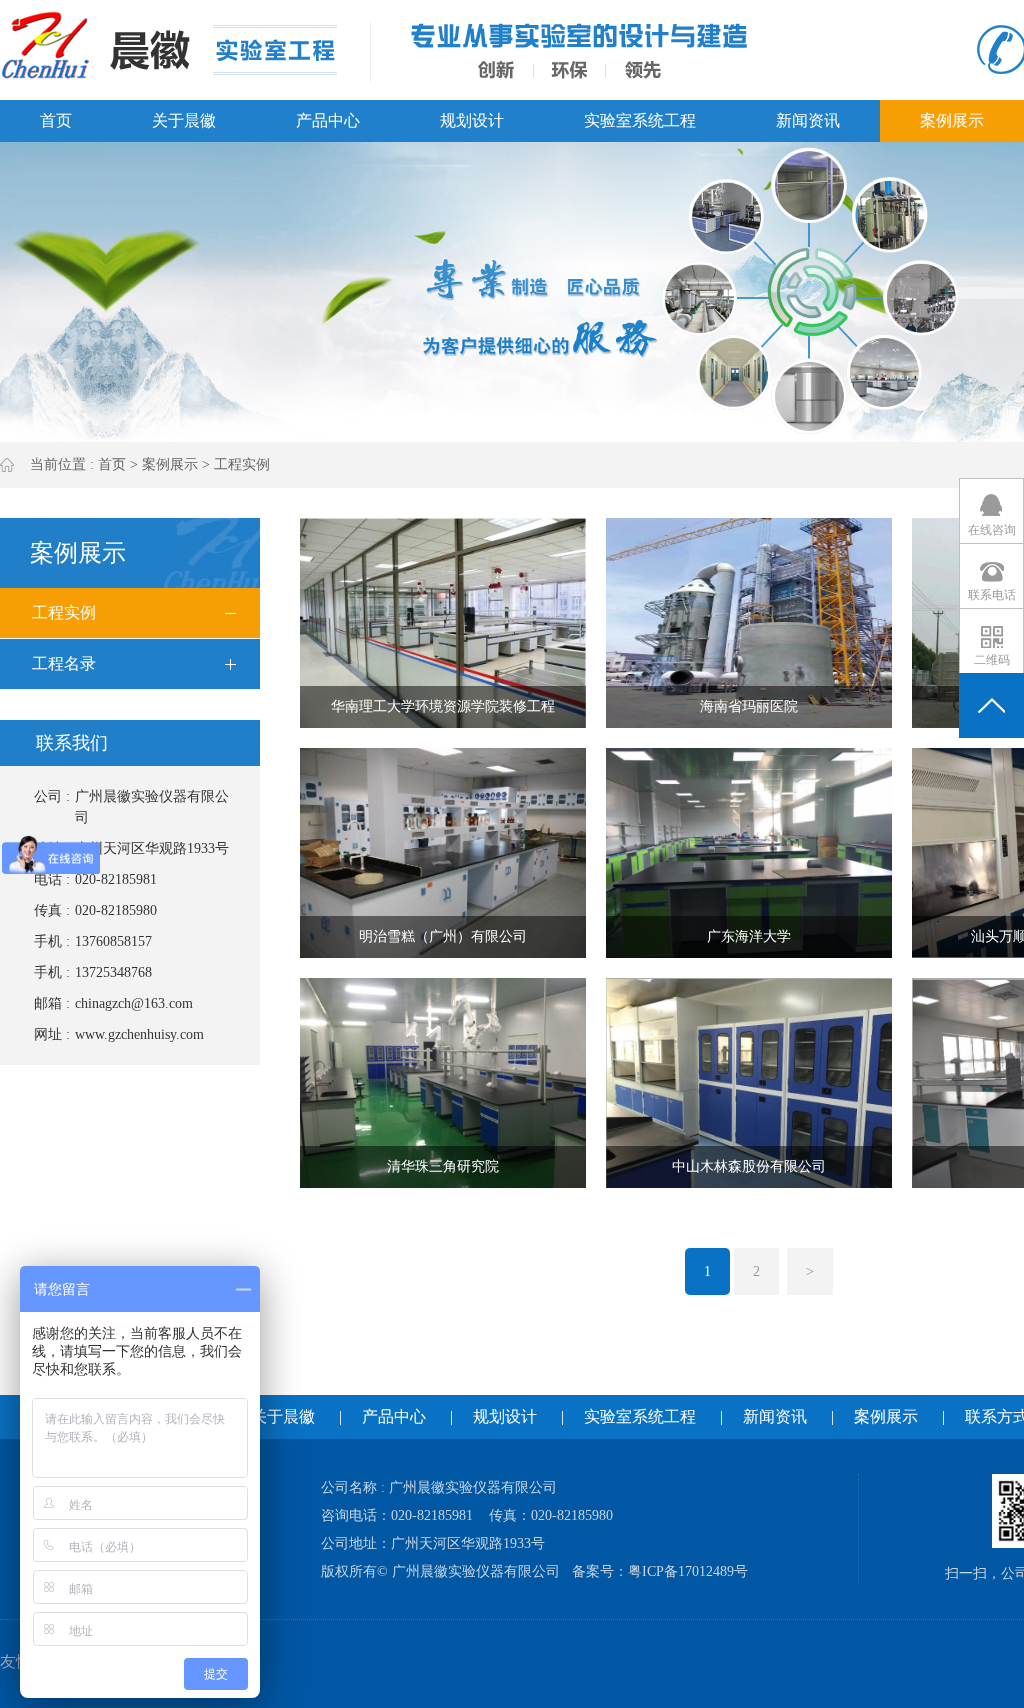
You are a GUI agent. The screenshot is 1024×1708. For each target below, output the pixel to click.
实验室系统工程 (640, 120)
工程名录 (64, 663)
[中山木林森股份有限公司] (749, 1081)
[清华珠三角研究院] (443, 1081)
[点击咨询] (991, 510)
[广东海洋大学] (749, 851)
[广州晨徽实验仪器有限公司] (168, 44)
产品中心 (328, 120)
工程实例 (242, 464)
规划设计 (472, 120)
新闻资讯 (808, 120)
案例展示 (952, 120)
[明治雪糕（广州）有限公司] (443, 851)
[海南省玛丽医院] (749, 621)
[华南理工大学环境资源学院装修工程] (443, 621)
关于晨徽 (184, 120)
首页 (56, 120)
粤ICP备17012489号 (688, 1571)
